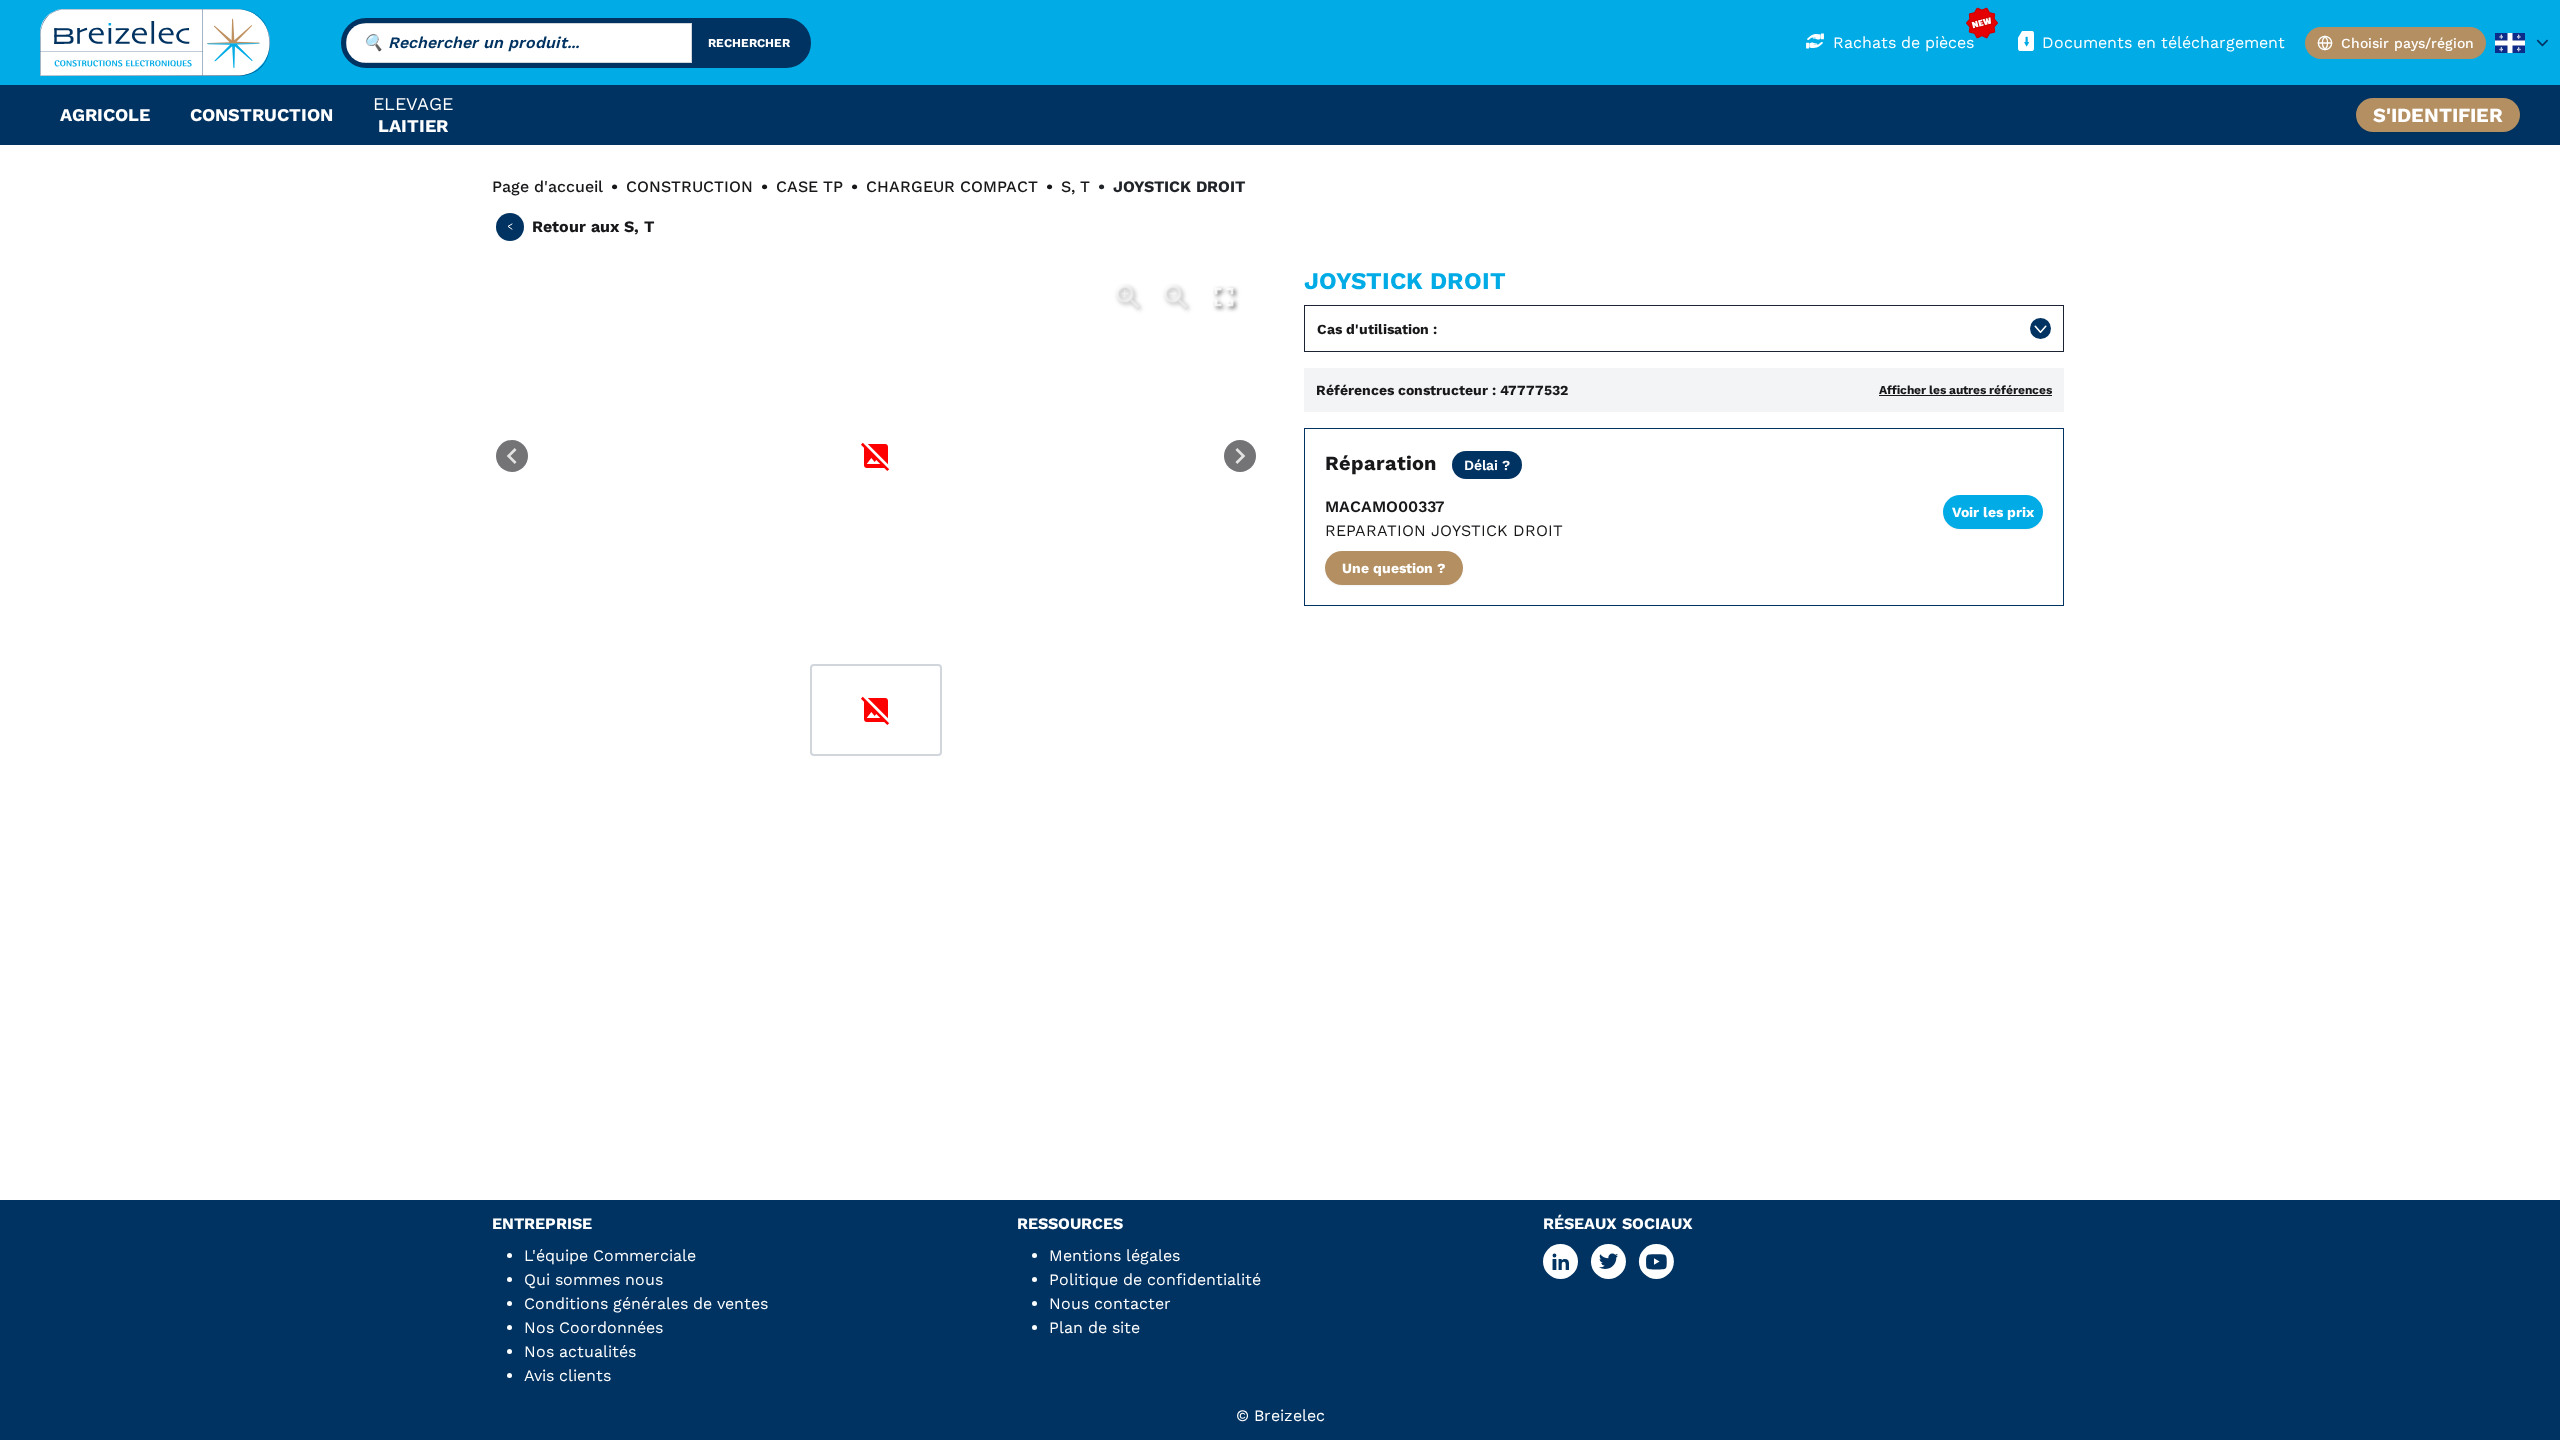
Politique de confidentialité (1155, 1279)
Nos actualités (580, 1351)
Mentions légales (1114, 1255)
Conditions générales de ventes (646, 1303)
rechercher (749, 43)
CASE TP (809, 186)
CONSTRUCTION (689, 186)
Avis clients (567, 1375)
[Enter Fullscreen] (1224, 297)
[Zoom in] (1128, 297)
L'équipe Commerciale (610, 1255)
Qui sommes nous (593, 1279)
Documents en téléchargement (2163, 42)
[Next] (1240, 456)
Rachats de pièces (1903, 42)
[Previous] (512, 456)
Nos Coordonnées (593, 1327)
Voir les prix (1993, 512)
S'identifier (2438, 115)
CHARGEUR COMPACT (952, 186)
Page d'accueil (547, 186)
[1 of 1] (876, 710)
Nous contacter (1110, 1303)
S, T (1075, 186)
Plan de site (1094, 1327)
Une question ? (1394, 568)
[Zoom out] (1176, 297)
